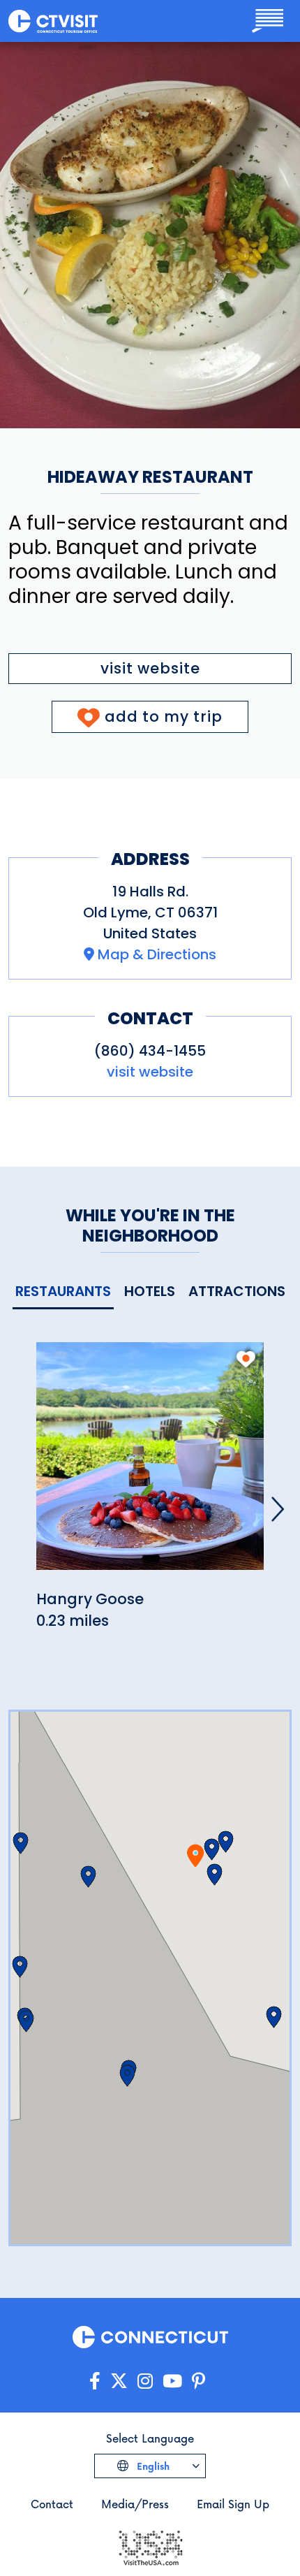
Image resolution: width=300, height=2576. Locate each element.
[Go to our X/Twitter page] (119, 2381)
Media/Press (135, 2504)
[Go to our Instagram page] (145, 2381)
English (152, 2466)
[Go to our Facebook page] (95, 2381)
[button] (212, 1849)
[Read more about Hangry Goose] (150, 1463)
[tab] (63, 1292)
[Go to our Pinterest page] (198, 2381)
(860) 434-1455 (150, 1051)
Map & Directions (157, 954)
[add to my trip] (246, 1359)
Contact (52, 2504)
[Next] (278, 1509)
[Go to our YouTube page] (172, 2381)
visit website (150, 668)
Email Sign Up (233, 2504)
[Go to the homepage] (53, 21)
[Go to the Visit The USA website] (150, 2546)
